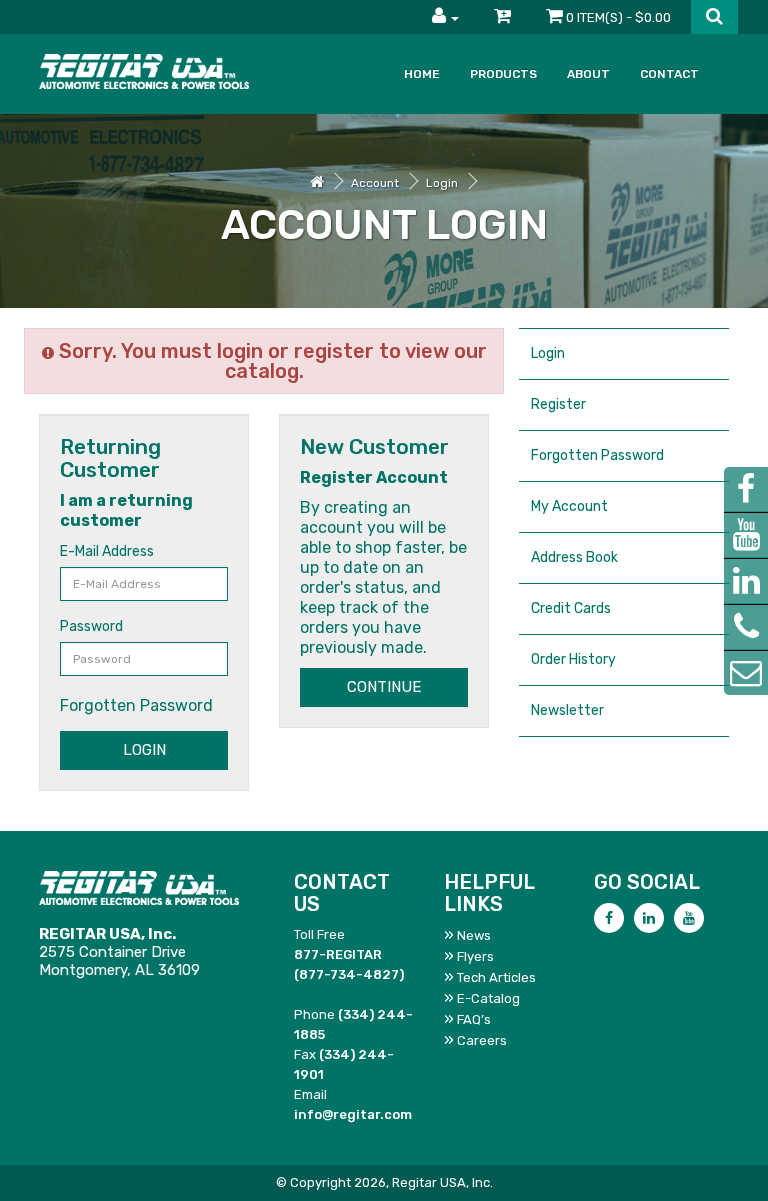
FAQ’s (474, 1019)
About (588, 74)
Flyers (475, 956)
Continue (384, 687)
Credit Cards (571, 608)
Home (422, 74)
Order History (573, 659)
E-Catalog (488, 998)
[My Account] (445, 17)
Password (91, 626)
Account (375, 183)
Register (558, 404)
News (474, 935)
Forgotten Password (136, 705)
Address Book (574, 557)
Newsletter (567, 710)
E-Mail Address (107, 551)
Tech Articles (496, 977)
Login (442, 183)
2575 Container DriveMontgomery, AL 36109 (119, 952)
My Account (569, 506)
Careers (482, 1040)
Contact (669, 74)
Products (503, 74)
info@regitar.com (353, 1114)
